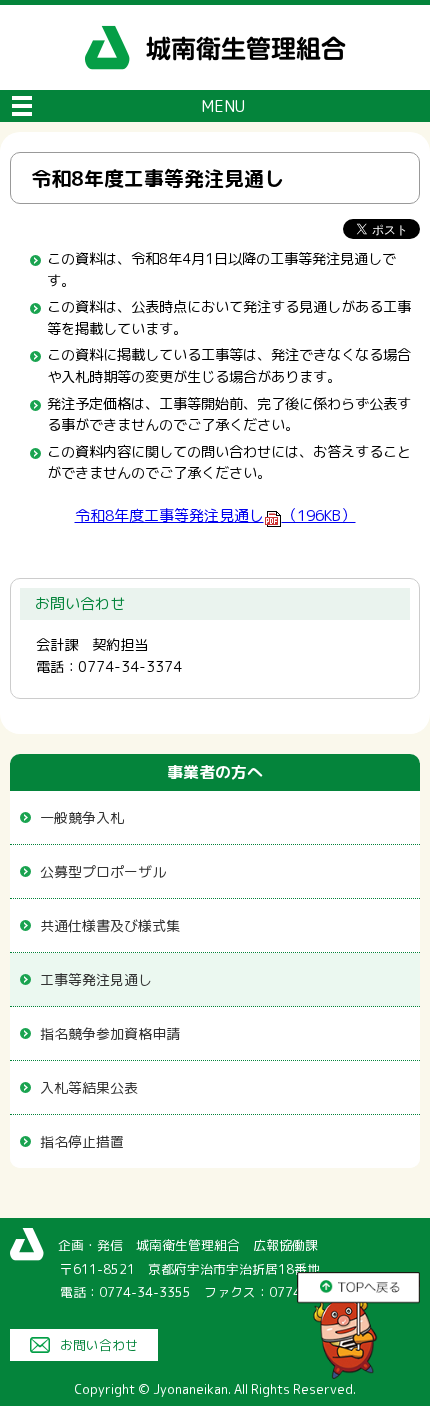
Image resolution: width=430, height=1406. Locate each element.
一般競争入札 (82, 817)
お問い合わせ (99, 1345)
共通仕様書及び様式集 (110, 925)
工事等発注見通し (96, 979)
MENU (223, 106)
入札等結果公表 (89, 1087)
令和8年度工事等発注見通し (215, 515)
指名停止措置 (82, 1141)
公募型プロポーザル (103, 871)
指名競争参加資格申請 (110, 1033)
